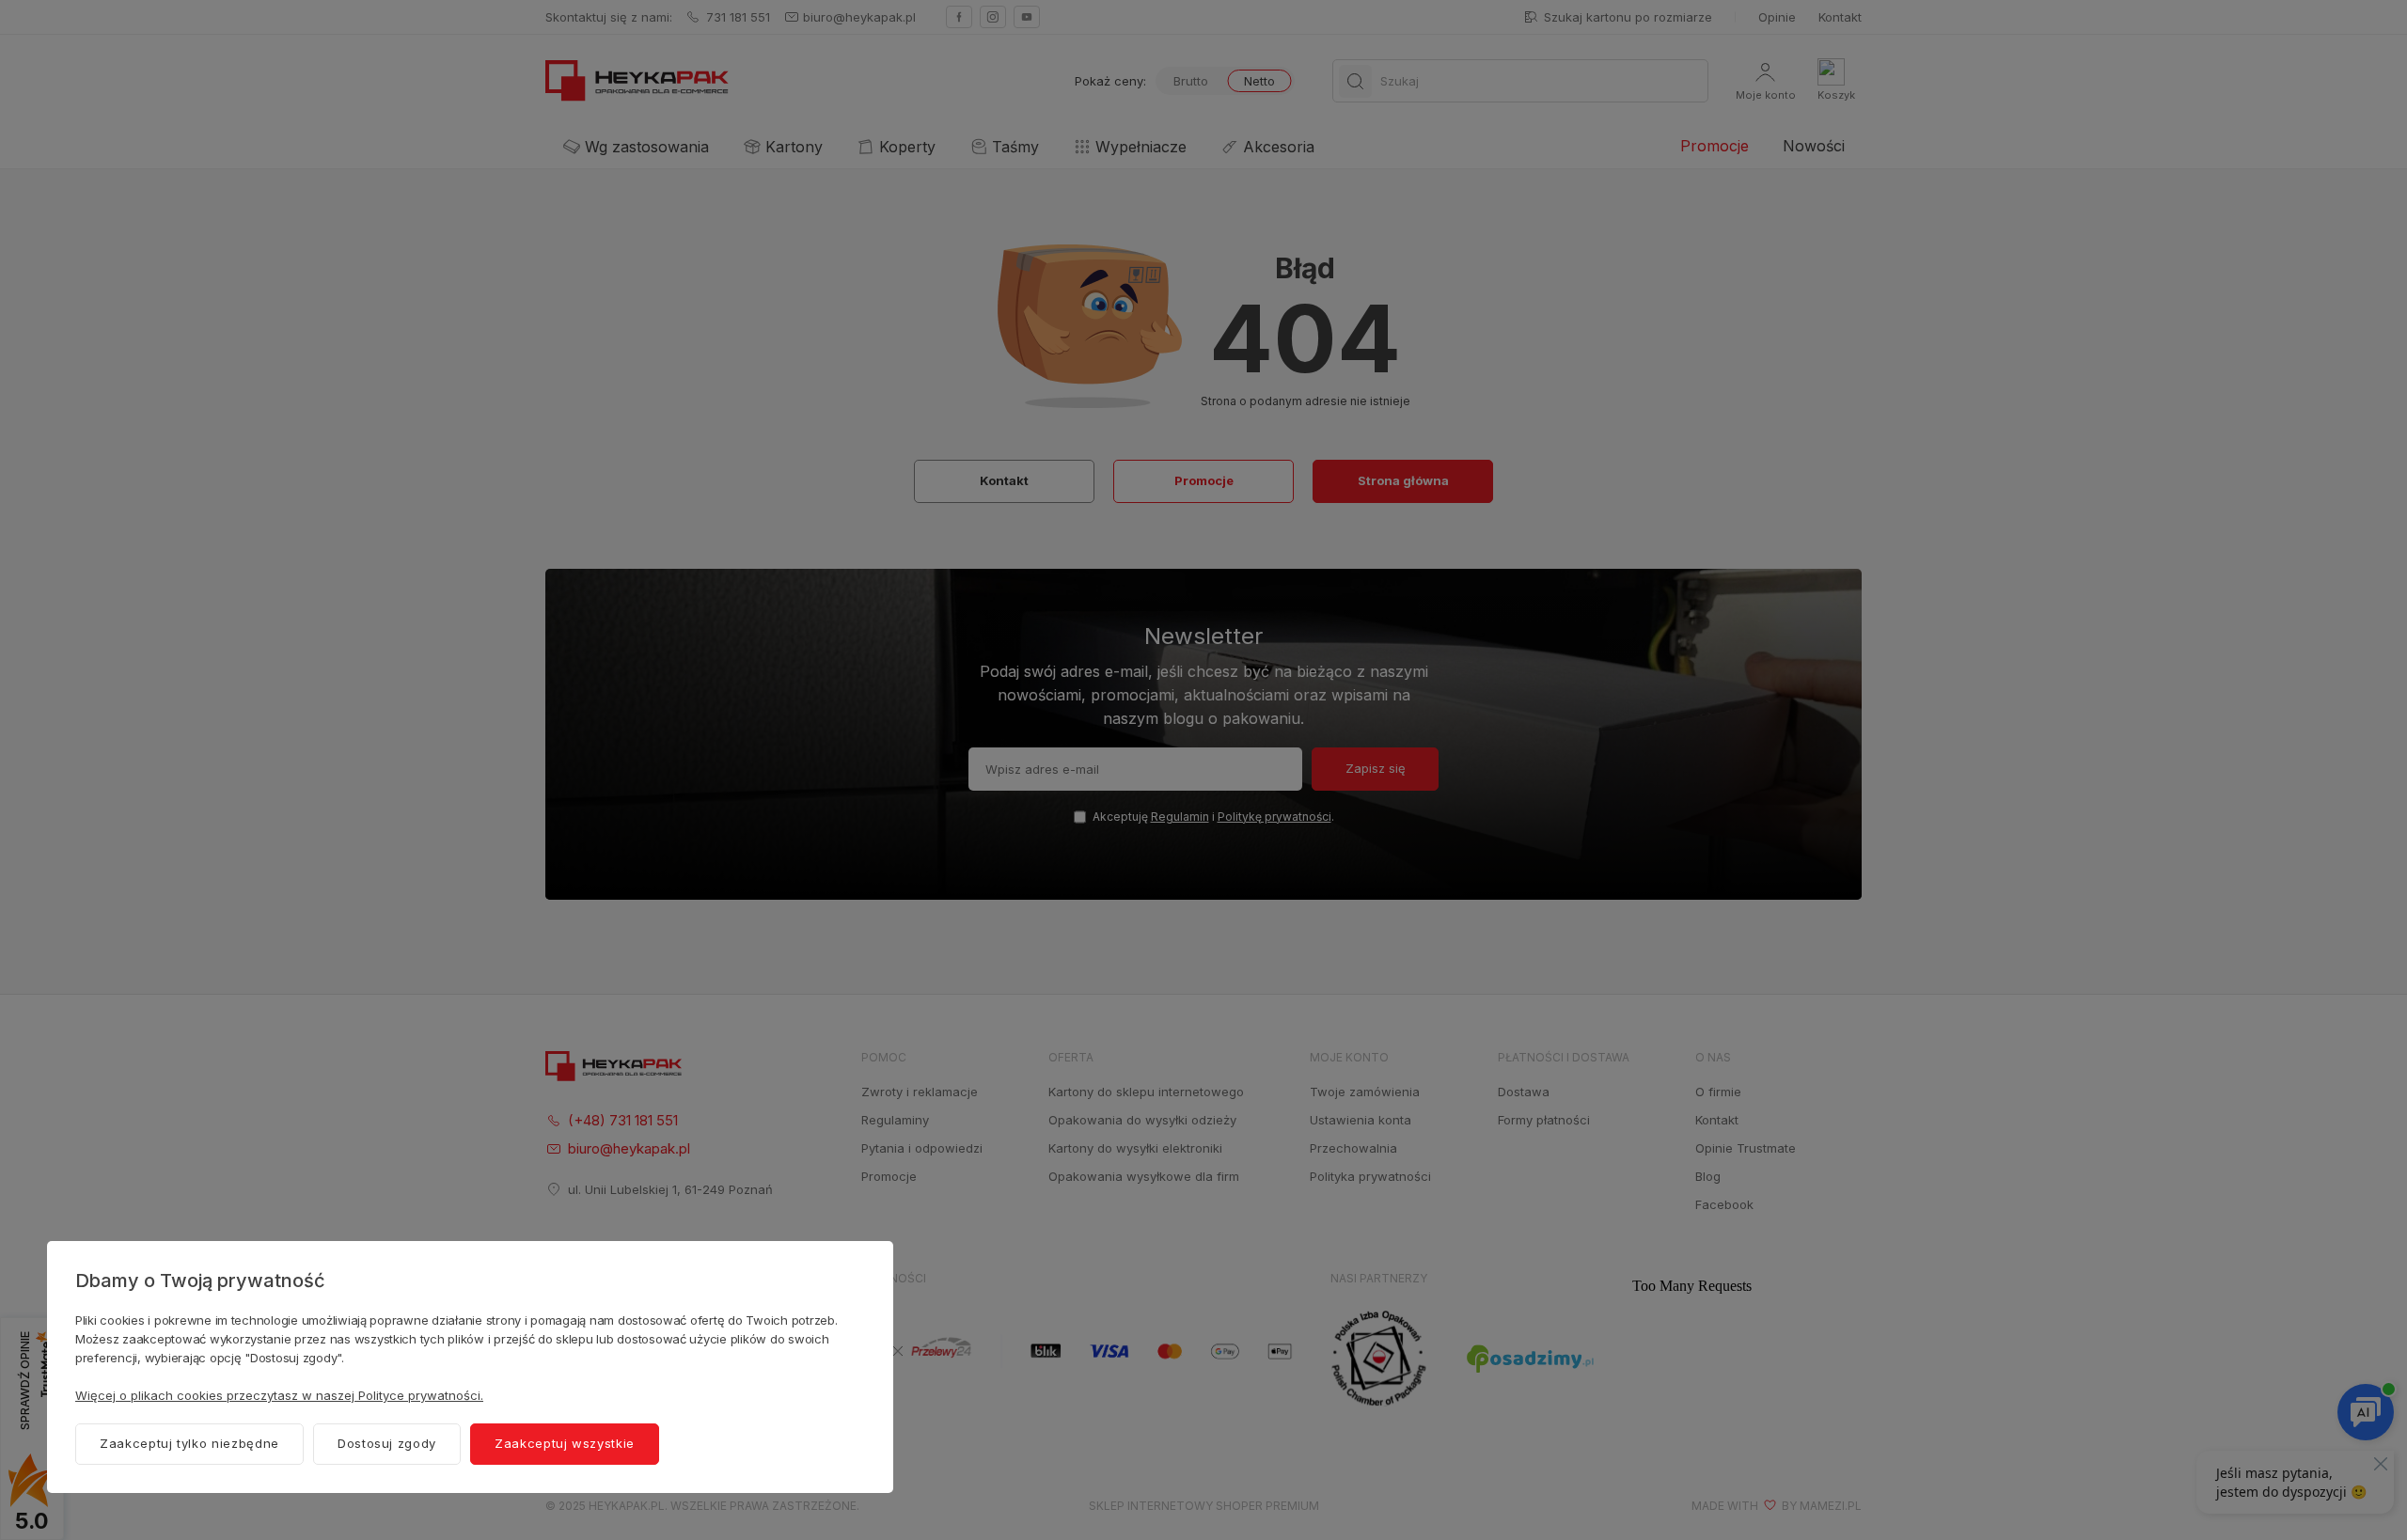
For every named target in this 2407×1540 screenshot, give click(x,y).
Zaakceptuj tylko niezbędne (189, 1443)
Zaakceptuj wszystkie (565, 1443)
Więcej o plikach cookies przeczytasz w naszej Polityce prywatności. (279, 1395)
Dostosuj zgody (387, 1443)
